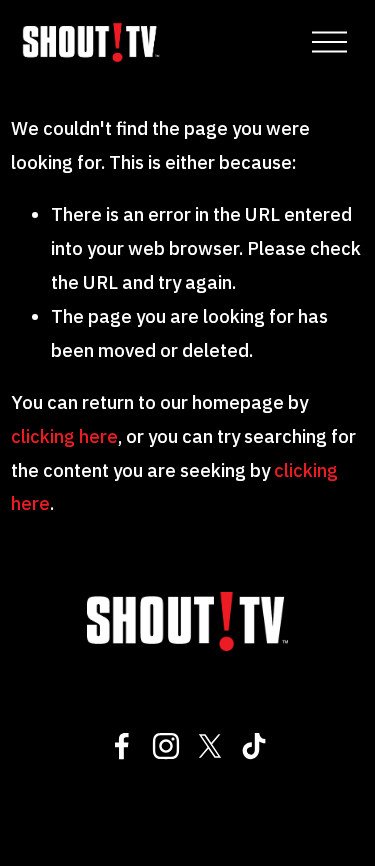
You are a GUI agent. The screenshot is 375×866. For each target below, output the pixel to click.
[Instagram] (166, 746)
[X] (210, 746)
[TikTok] (254, 746)
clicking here (64, 436)
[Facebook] (122, 746)
